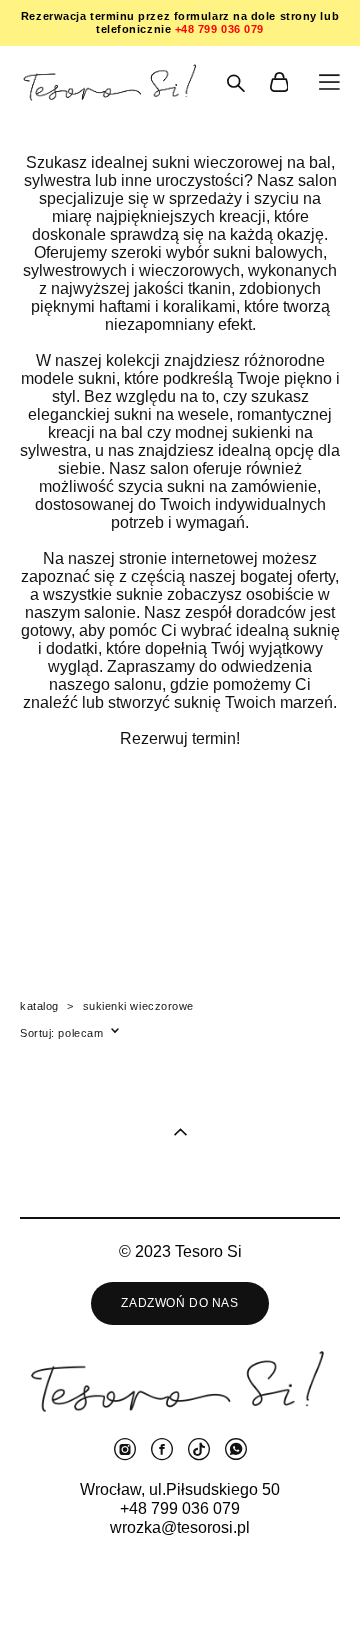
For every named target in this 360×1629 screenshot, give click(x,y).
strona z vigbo (180, 1582)
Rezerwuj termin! (180, 738)
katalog (39, 1006)
